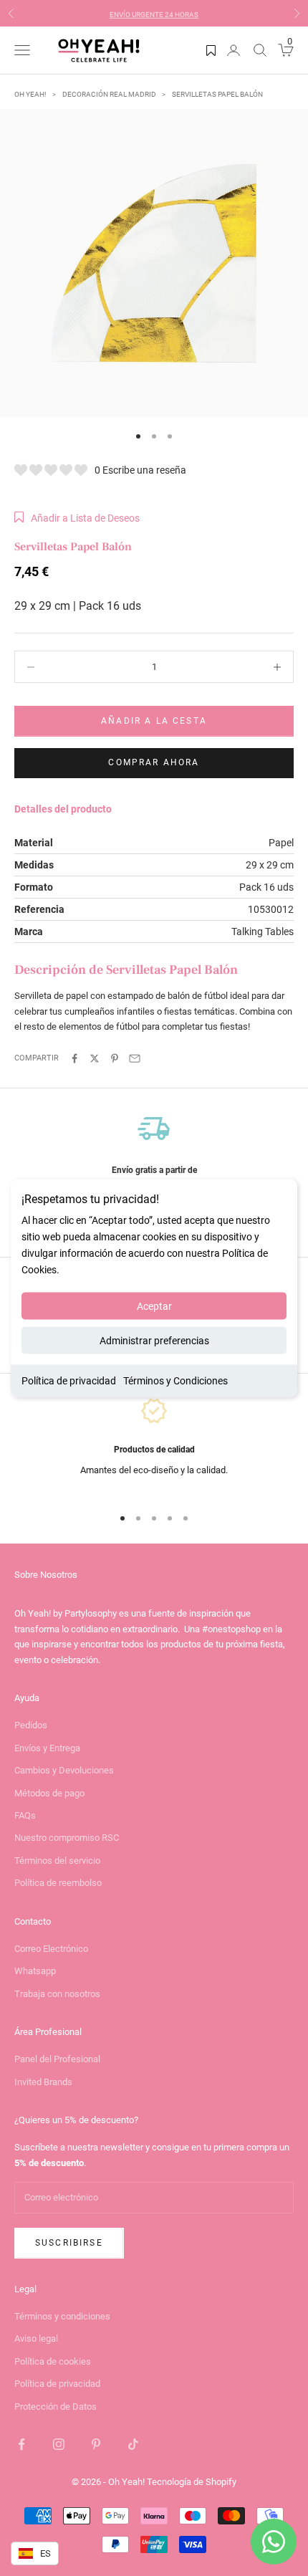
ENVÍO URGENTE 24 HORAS (154, 13)
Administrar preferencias (154, 1341)
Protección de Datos (56, 2407)
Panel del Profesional (57, 2059)
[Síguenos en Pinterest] (96, 2444)
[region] (154, 1159)
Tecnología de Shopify (192, 2482)
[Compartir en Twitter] (95, 1058)
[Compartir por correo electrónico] (135, 1058)
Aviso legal (36, 2338)
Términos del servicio (57, 1861)
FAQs (25, 1815)
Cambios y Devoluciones (64, 1770)
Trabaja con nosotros (57, 1994)
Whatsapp (35, 1971)
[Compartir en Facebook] (74, 1058)
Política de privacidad (69, 1381)
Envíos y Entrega (47, 1748)
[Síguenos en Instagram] (59, 2444)
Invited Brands (43, 2082)
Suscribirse (69, 2243)
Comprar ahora (154, 762)
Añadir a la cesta (154, 721)
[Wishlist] (211, 50)
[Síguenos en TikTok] (133, 2444)
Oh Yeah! (30, 94)
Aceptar (154, 1306)
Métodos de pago (49, 1793)
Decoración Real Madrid (109, 94)
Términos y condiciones (62, 2316)
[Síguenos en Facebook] (21, 2444)
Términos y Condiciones (175, 1381)
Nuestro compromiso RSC (67, 1838)
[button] (77, 518)
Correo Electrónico (51, 1949)
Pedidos (31, 1725)
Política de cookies (53, 2361)
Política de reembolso (58, 1883)
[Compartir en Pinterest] (115, 1058)
